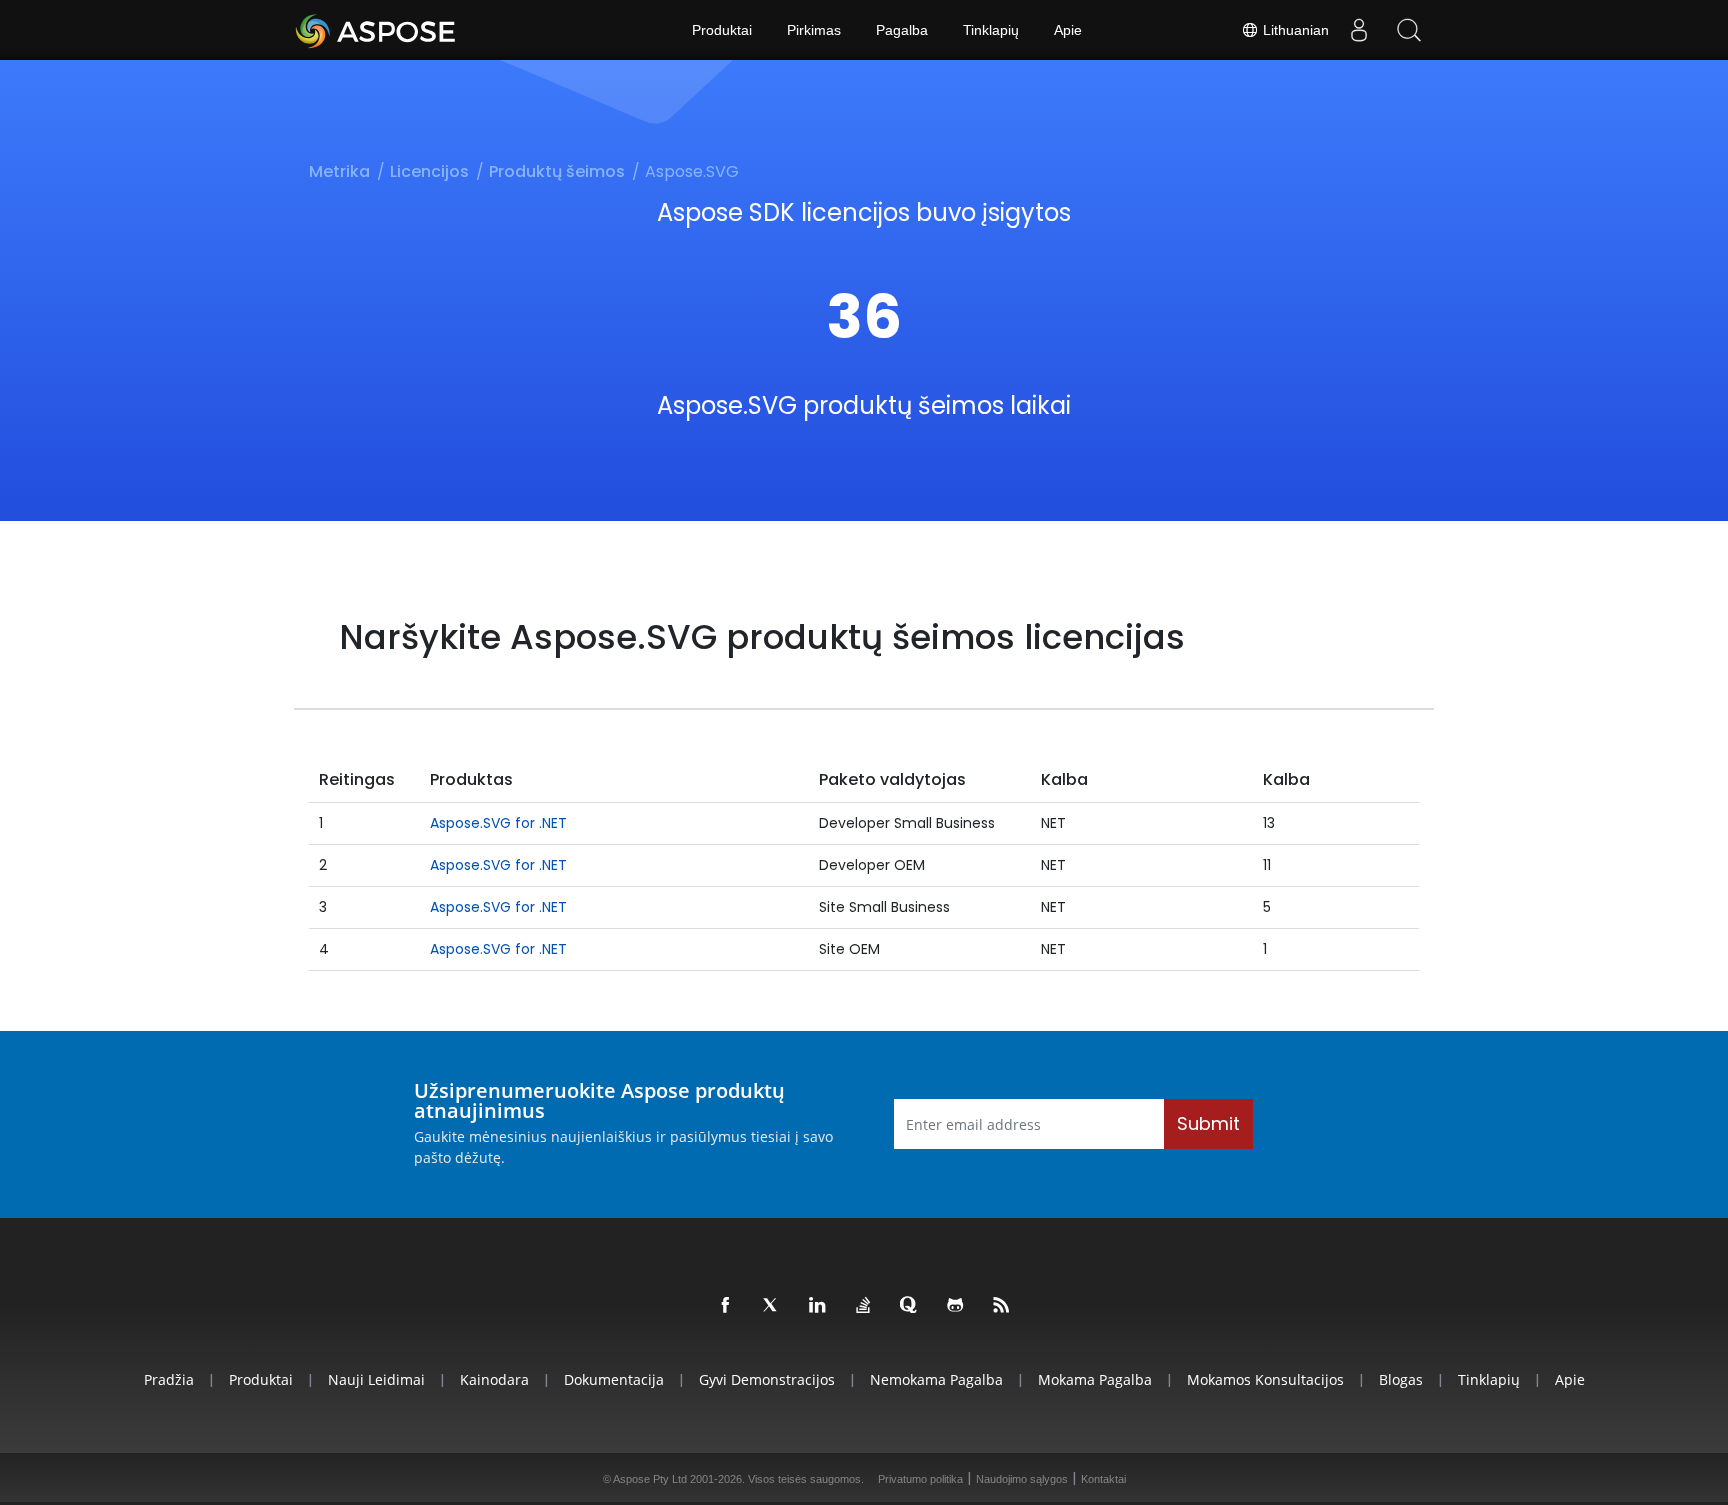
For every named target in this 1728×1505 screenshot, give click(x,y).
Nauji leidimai (376, 1379)
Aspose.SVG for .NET (498, 823)
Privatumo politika (920, 1479)
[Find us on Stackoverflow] (864, 1306)
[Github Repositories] (956, 1306)
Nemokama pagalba (936, 1379)
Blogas (1401, 1379)
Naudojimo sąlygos (1022, 1479)
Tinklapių (991, 30)
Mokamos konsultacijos (1265, 1379)
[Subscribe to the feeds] (1002, 1306)
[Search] (1409, 30)
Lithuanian (1294, 30)
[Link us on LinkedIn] (818, 1306)
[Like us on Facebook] (726, 1306)
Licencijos (429, 171)
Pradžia (169, 1379)
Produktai (722, 30)
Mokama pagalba (1095, 1379)
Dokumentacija (614, 1379)
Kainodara (494, 1379)
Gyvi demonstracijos (767, 1379)
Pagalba (902, 30)
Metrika (339, 171)
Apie (1068, 30)
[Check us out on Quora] (910, 1306)
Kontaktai (1103, 1479)
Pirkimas (814, 30)
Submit (1208, 1123)
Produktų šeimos (557, 171)
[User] (1359, 30)
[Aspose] (376, 30)
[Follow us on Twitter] (772, 1306)
